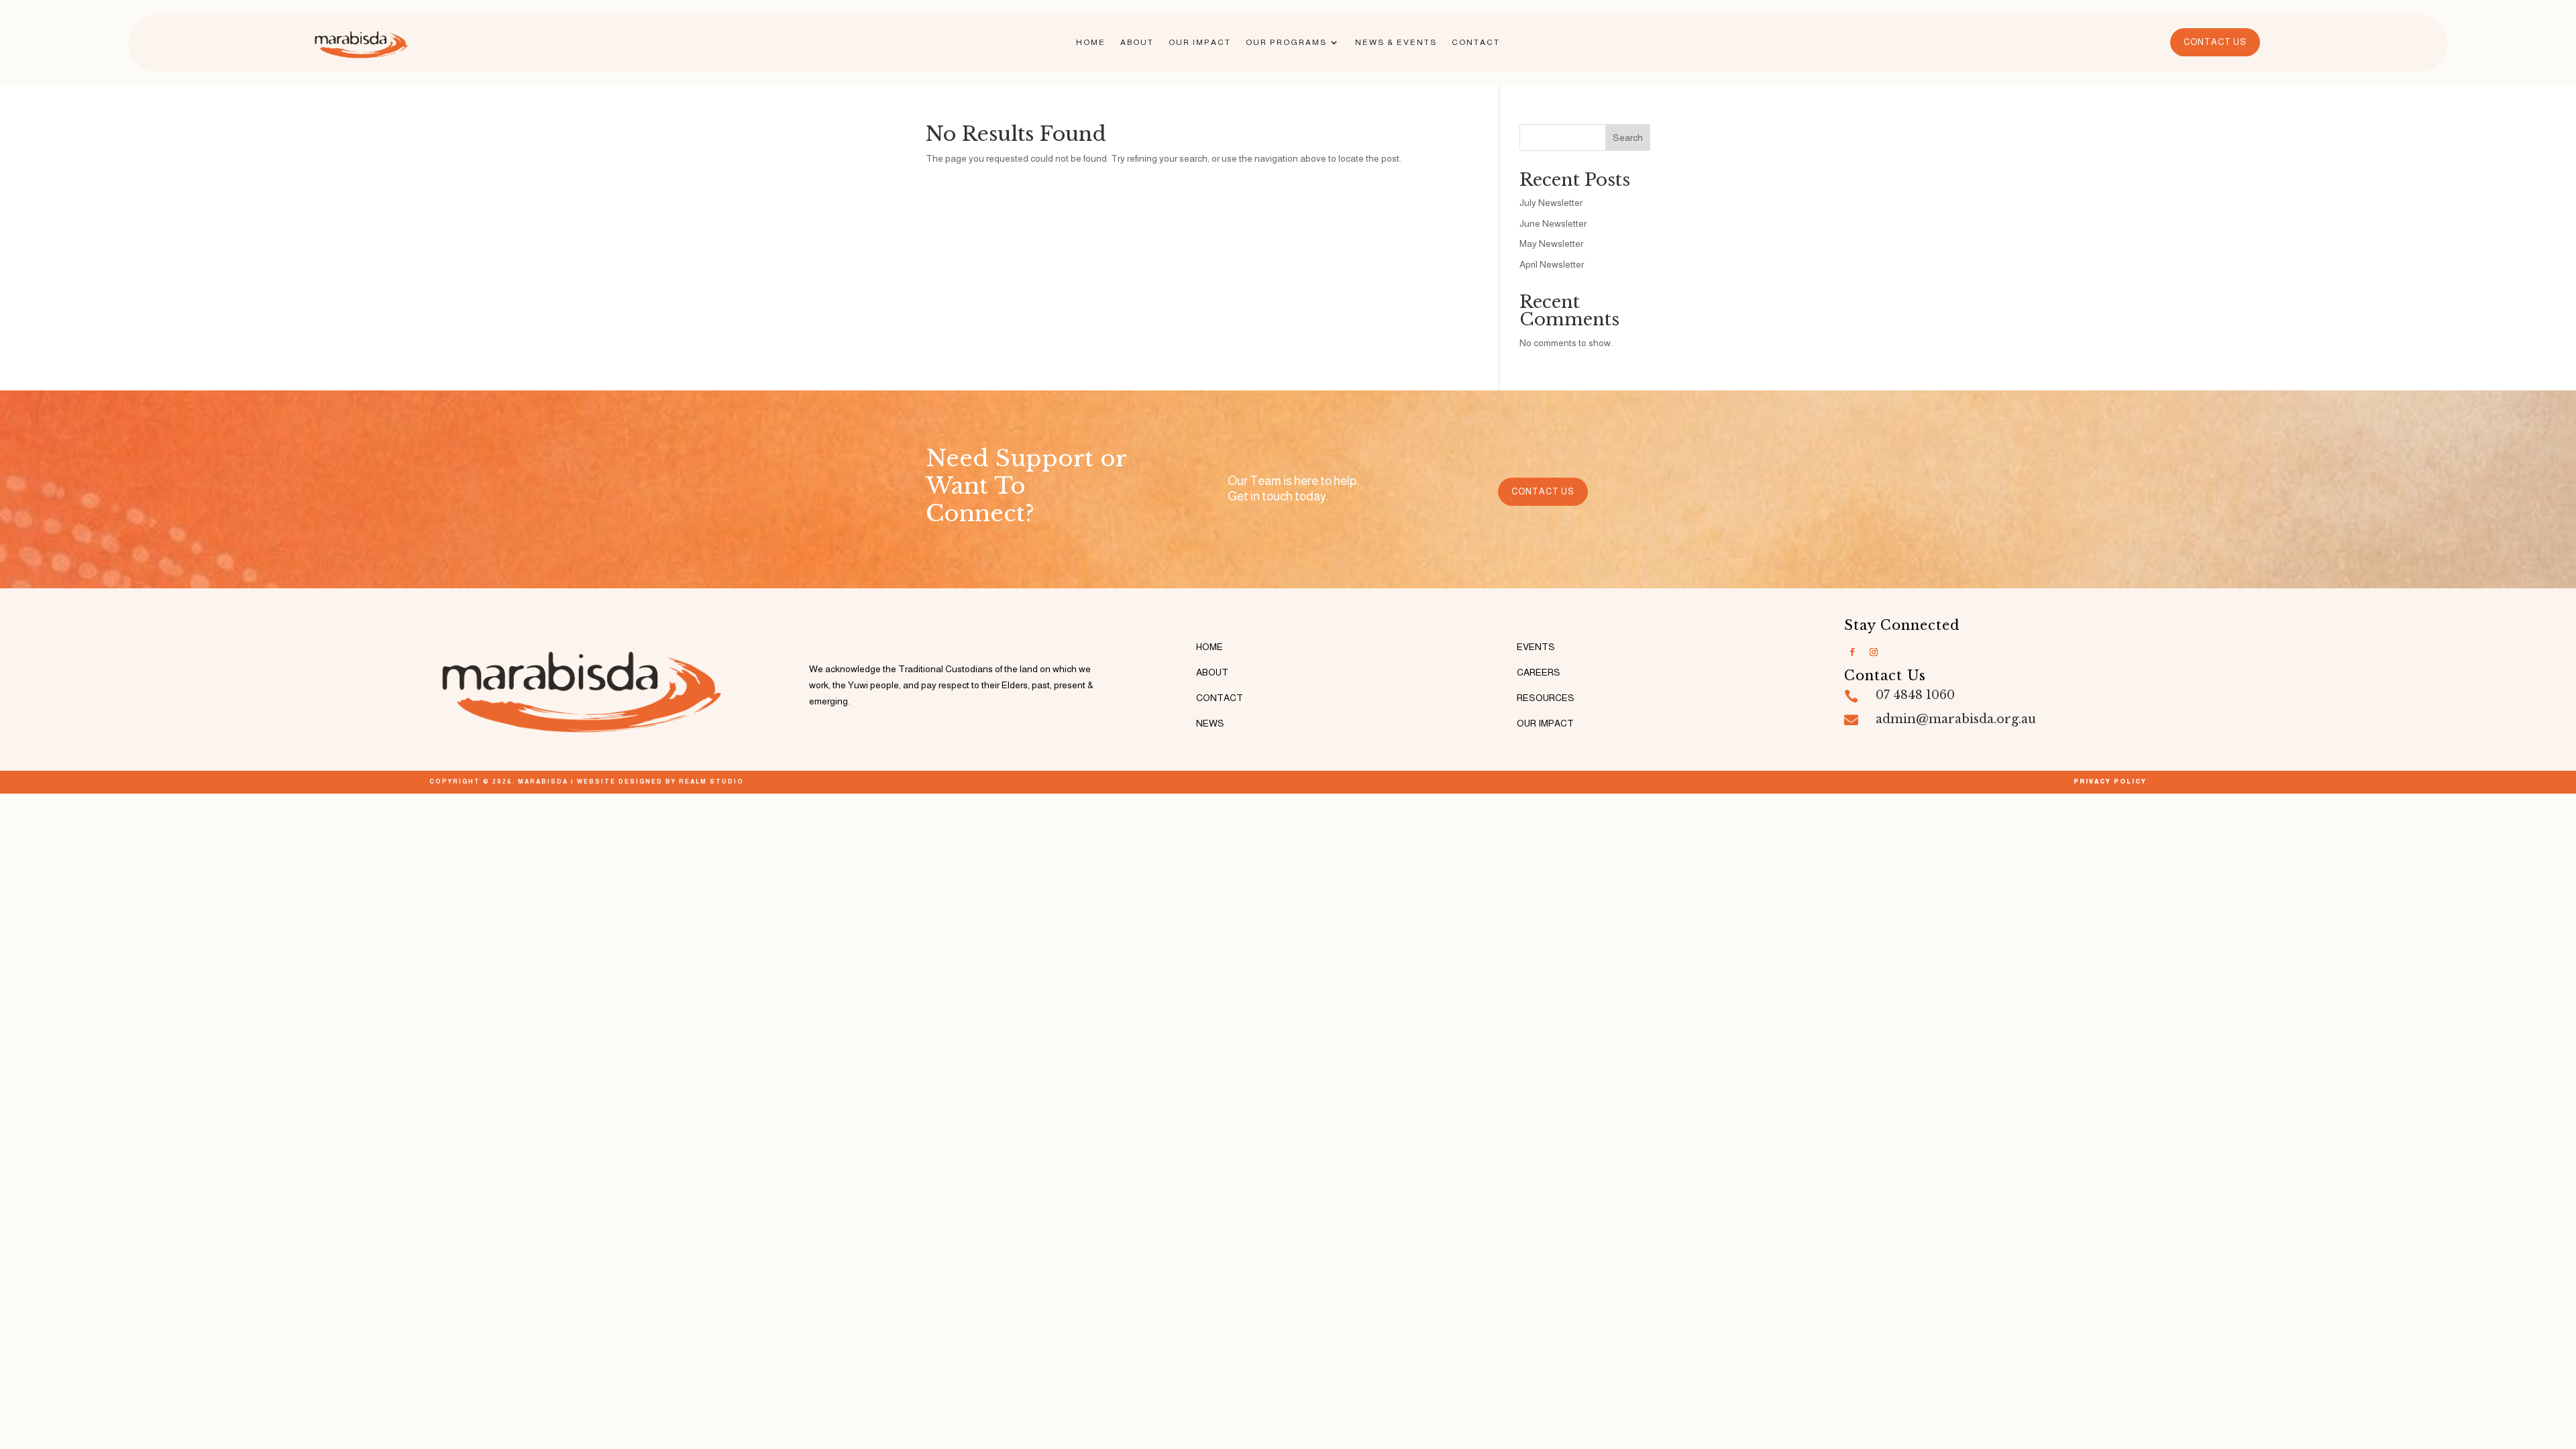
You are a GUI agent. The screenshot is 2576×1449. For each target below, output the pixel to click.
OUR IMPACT (1545, 723)
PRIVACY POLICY (2110, 782)
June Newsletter (1553, 223)
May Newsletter (1551, 244)
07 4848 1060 (1915, 695)
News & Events (1396, 42)
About (1137, 42)
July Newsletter (1551, 203)
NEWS (1210, 723)
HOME (1210, 647)
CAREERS (1539, 672)
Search (1628, 138)
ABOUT (1212, 672)
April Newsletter (1552, 264)
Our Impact (1200, 42)
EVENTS (1536, 647)
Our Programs (1286, 42)
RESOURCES (1546, 698)
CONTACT (1220, 698)
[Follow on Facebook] (1852, 652)
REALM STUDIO (711, 782)
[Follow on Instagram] (1874, 652)
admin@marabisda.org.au (1956, 719)
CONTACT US (2215, 42)
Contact (1476, 42)
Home (1091, 42)
